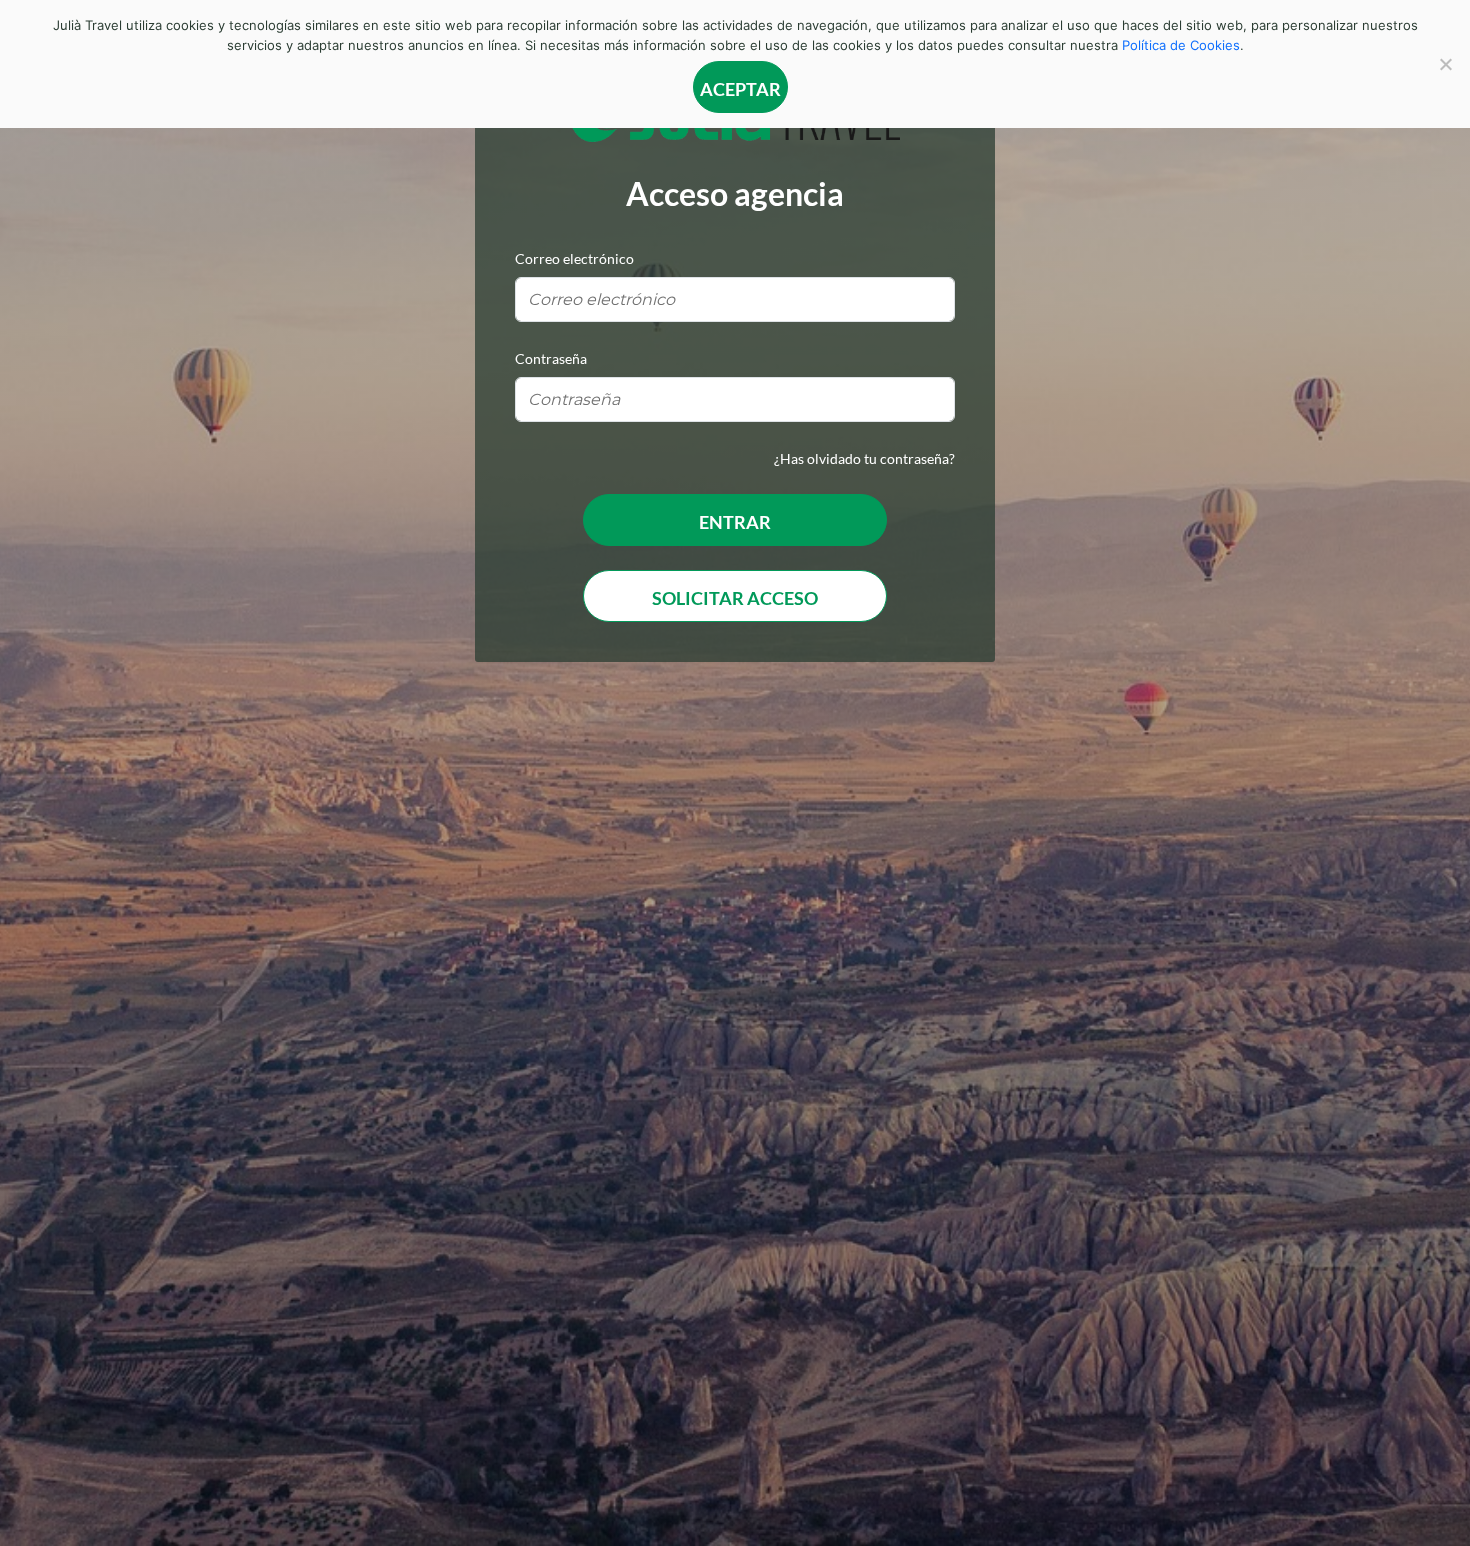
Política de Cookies (1181, 45)
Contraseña (551, 358)
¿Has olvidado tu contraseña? (864, 458)
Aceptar (740, 89)
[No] (1445, 64)
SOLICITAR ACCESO (735, 598)
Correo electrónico (574, 258)
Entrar (735, 522)
